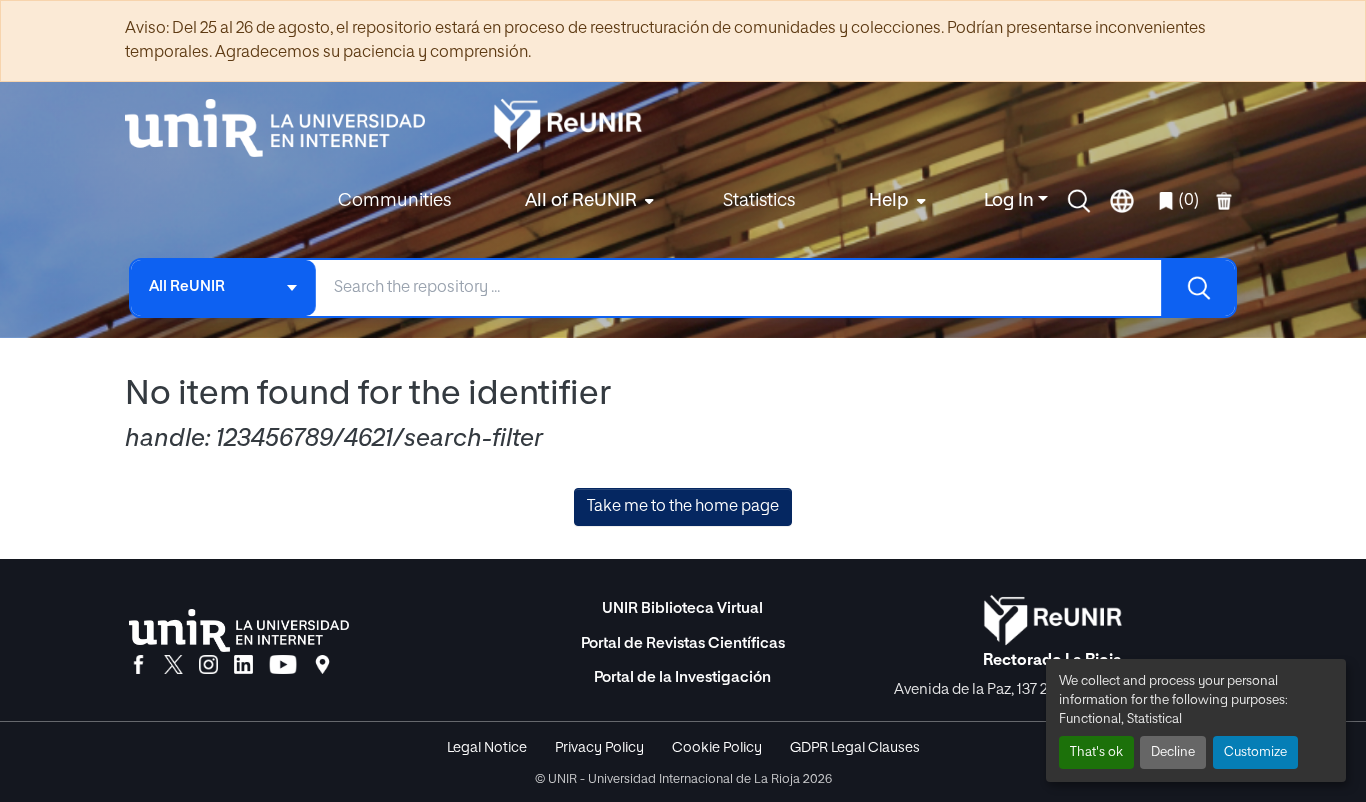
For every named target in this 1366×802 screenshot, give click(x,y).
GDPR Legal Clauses (855, 748)
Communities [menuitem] (394, 201)
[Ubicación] (322, 666)
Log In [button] (1011, 201)
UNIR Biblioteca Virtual (682, 608)
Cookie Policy (717, 748)
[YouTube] (283, 666)
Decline (1173, 752)
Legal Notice (487, 748)
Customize (1255, 752)
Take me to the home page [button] (683, 507)
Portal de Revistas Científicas (683, 643)
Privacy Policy (599, 748)
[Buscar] (1198, 288)
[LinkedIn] (243, 666)
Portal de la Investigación (682, 677)
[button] (1079, 201)
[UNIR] (239, 630)
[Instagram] (208, 666)
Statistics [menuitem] (759, 201)
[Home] (285, 128)
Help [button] (889, 201)
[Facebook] (138, 666)
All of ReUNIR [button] (581, 201)
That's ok (1096, 752)
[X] (173, 666)
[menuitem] (587, 201)
